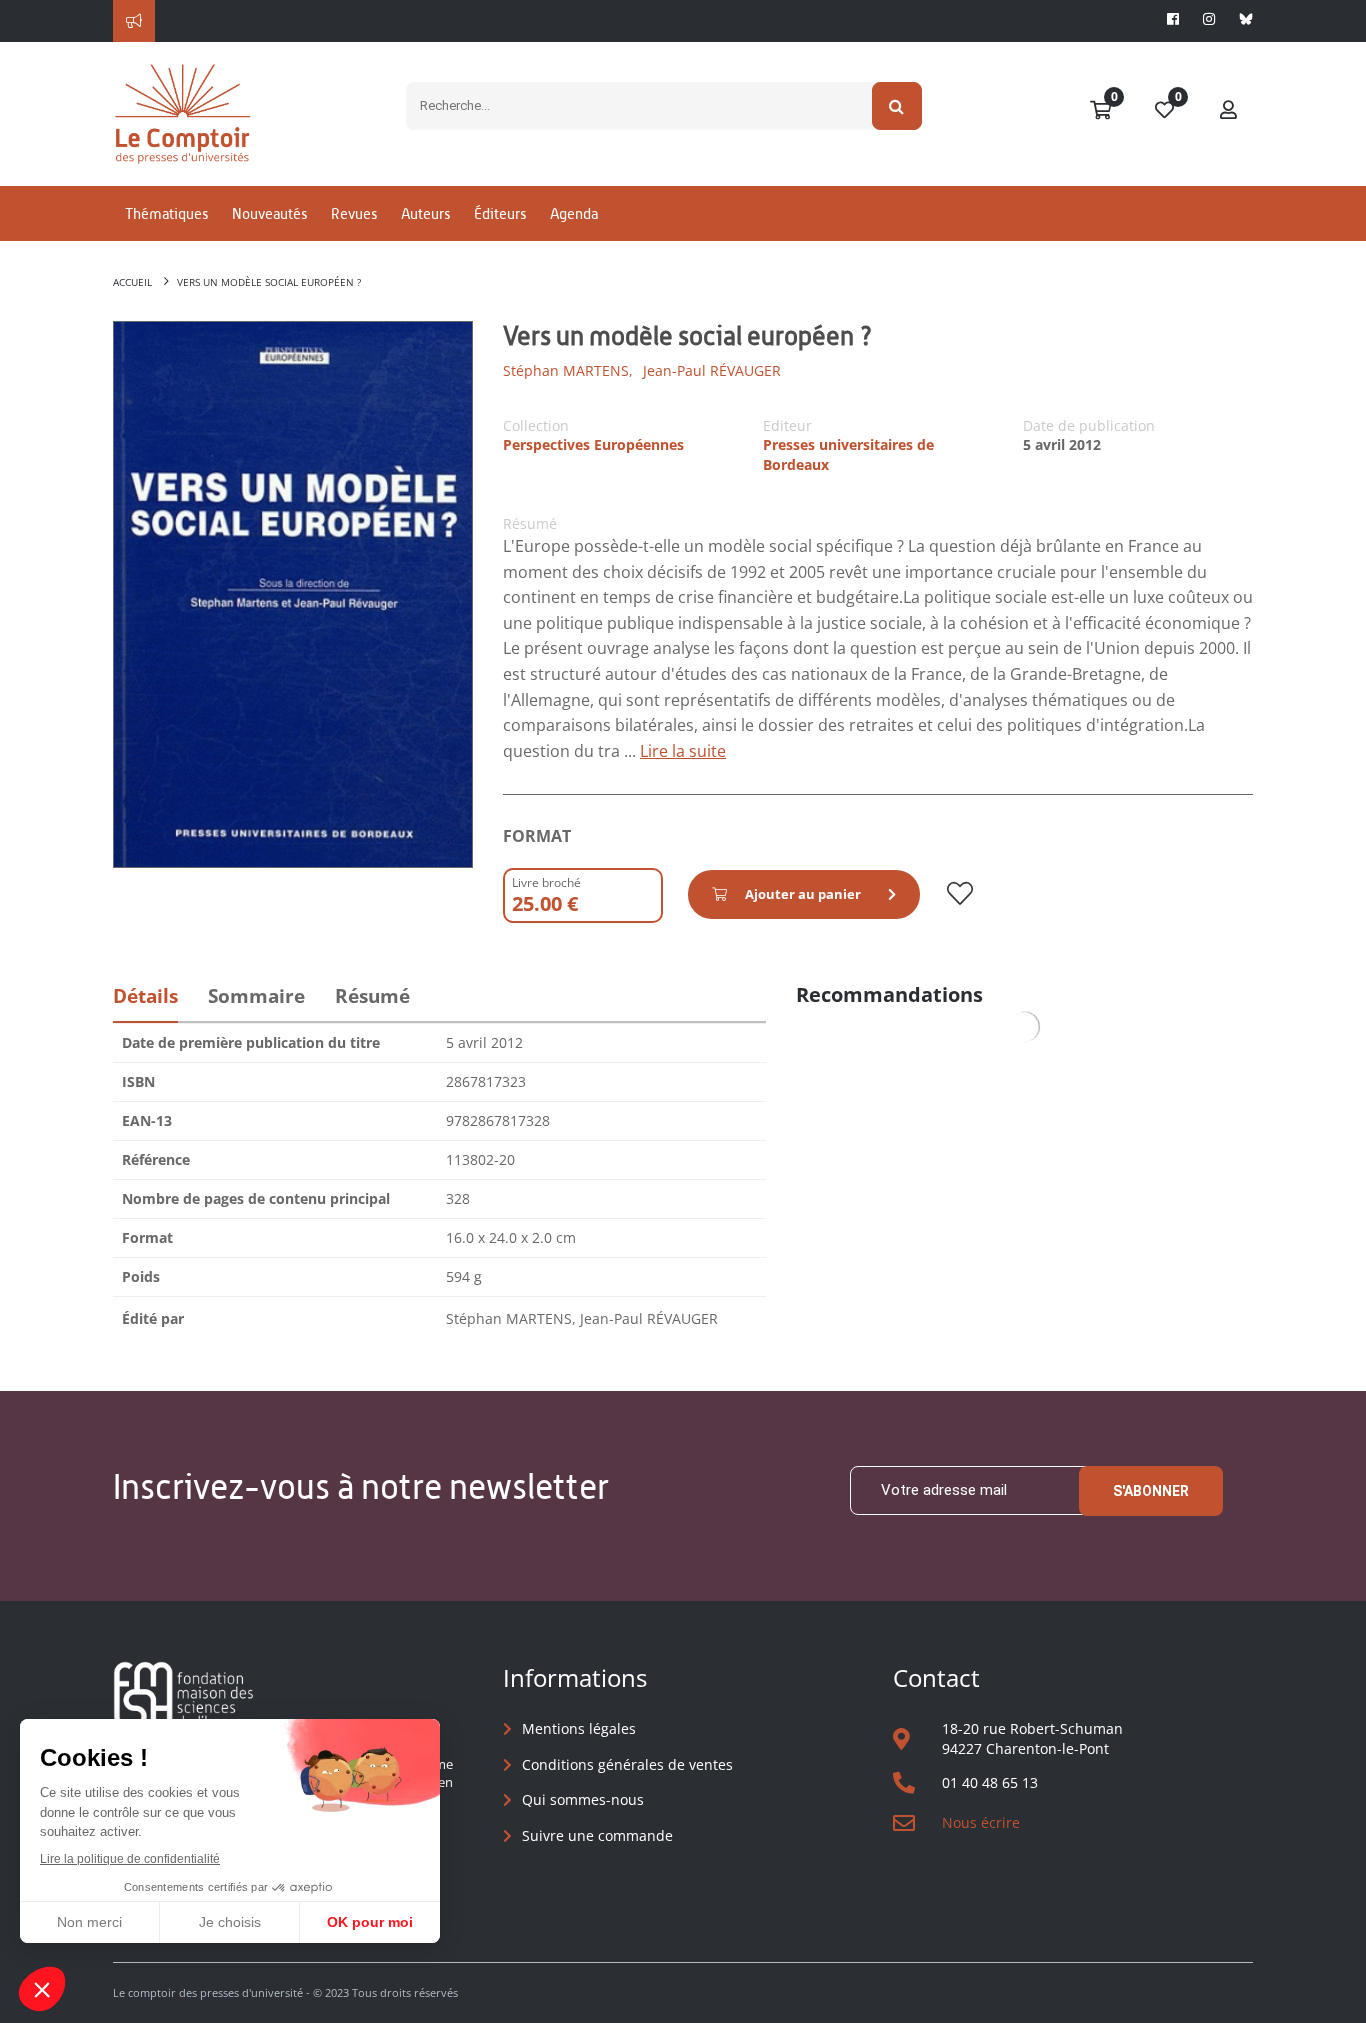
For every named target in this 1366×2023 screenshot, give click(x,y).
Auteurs (425, 213)
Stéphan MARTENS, (568, 370)
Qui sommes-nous (583, 1799)
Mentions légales (579, 1728)
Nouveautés (269, 213)
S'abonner (1151, 1491)
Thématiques (166, 213)
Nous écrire (981, 1822)
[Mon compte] (1229, 111)
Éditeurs (500, 213)
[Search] (897, 106)
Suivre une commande (597, 1835)
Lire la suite (683, 751)
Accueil (132, 282)
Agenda (574, 213)
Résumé (372, 996)
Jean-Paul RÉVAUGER (712, 370)
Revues (354, 213)
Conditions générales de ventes (627, 1764)
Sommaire (256, 996)
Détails (145, 996)
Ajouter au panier (803, 894)
